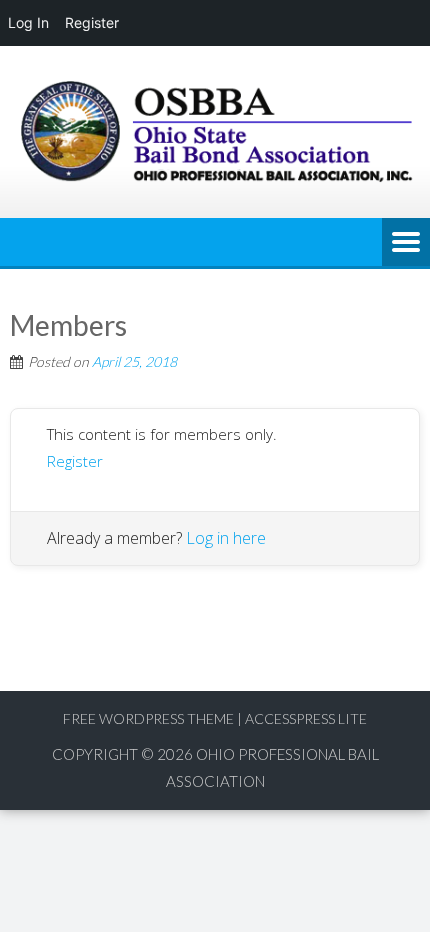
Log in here (226, 538)
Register (75, 461)
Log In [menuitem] (28, 22)
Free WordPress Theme (148, 718)
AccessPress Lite (306, 718)
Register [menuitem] (92, 22)
